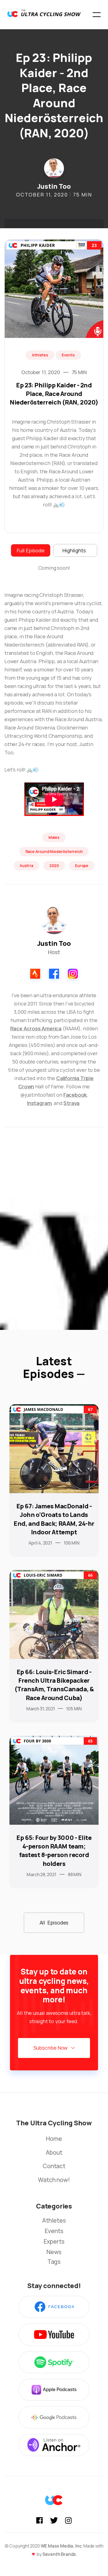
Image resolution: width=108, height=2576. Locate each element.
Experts (54, 2241)
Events (54, 2231)
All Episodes (54, 1923)
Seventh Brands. (60, 2554)
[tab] (31, 550)
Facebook (75, 1095)
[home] (44, 15)
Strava (71, 1103)
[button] (97, 15)
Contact (54, 2166)
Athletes (54, 2220)
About (54, 2153)
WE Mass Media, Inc (61, 2546)
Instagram (39, 1103)
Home (54, 2139)
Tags (54, 2262)
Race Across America (36, 1028)
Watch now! (54, 2180)
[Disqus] (54, 1234)
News (54, 2252)
